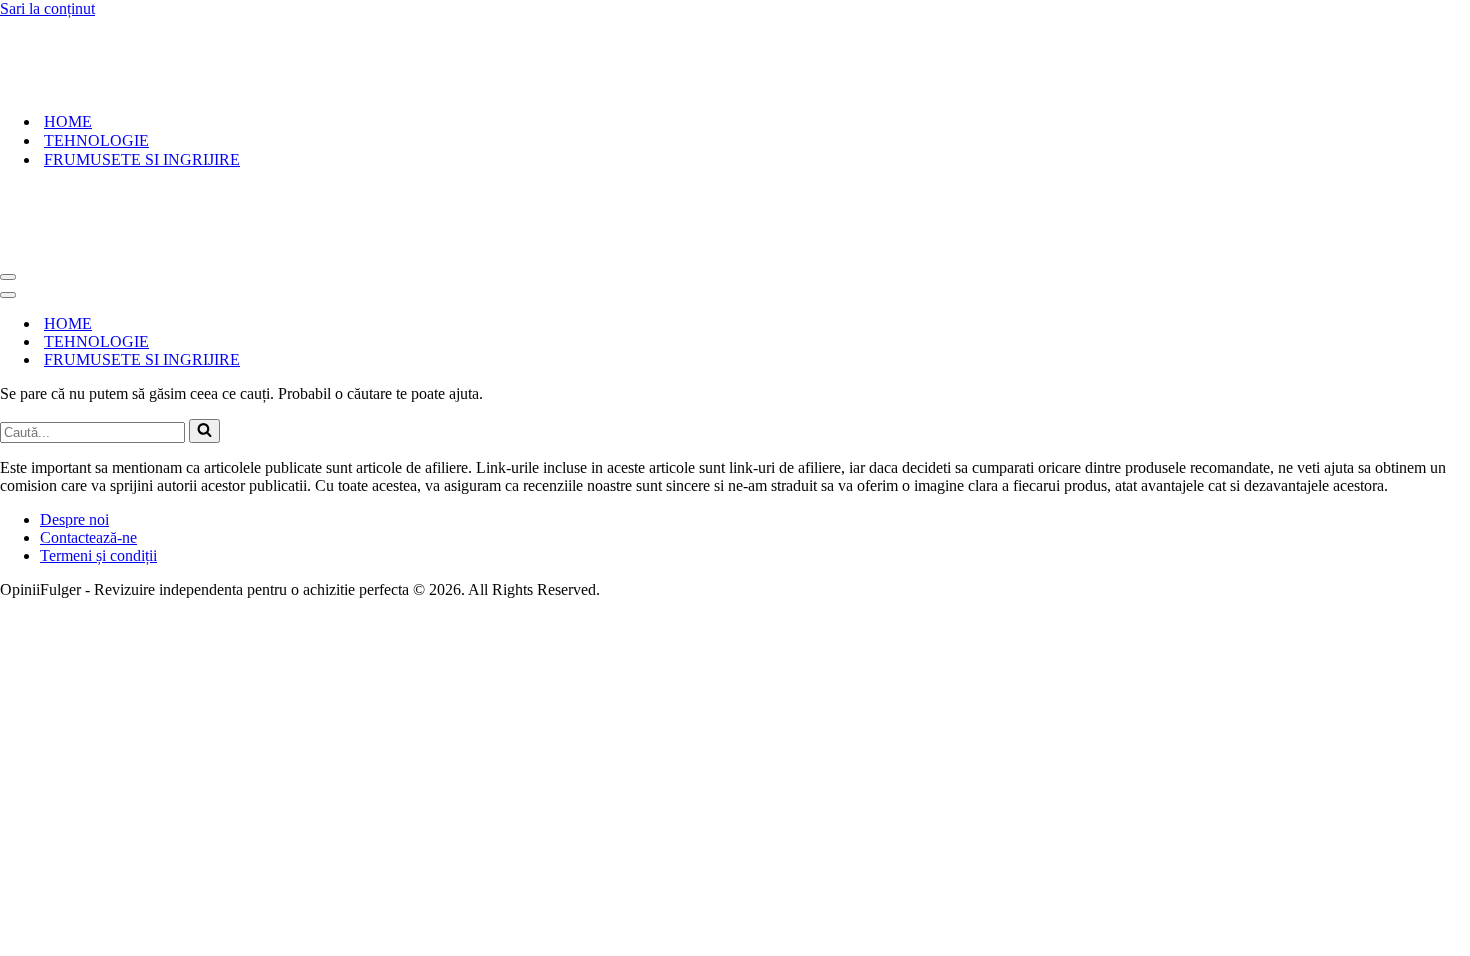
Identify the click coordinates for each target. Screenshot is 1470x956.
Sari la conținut (47, 8)
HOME (68, 121)
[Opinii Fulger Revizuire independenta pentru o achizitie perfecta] (126, 86)
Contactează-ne (88, 537)
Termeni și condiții (98, 555)
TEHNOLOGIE (96, 140)
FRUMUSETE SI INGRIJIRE (142, 159)
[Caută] (204, 431)
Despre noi (74, 519)
